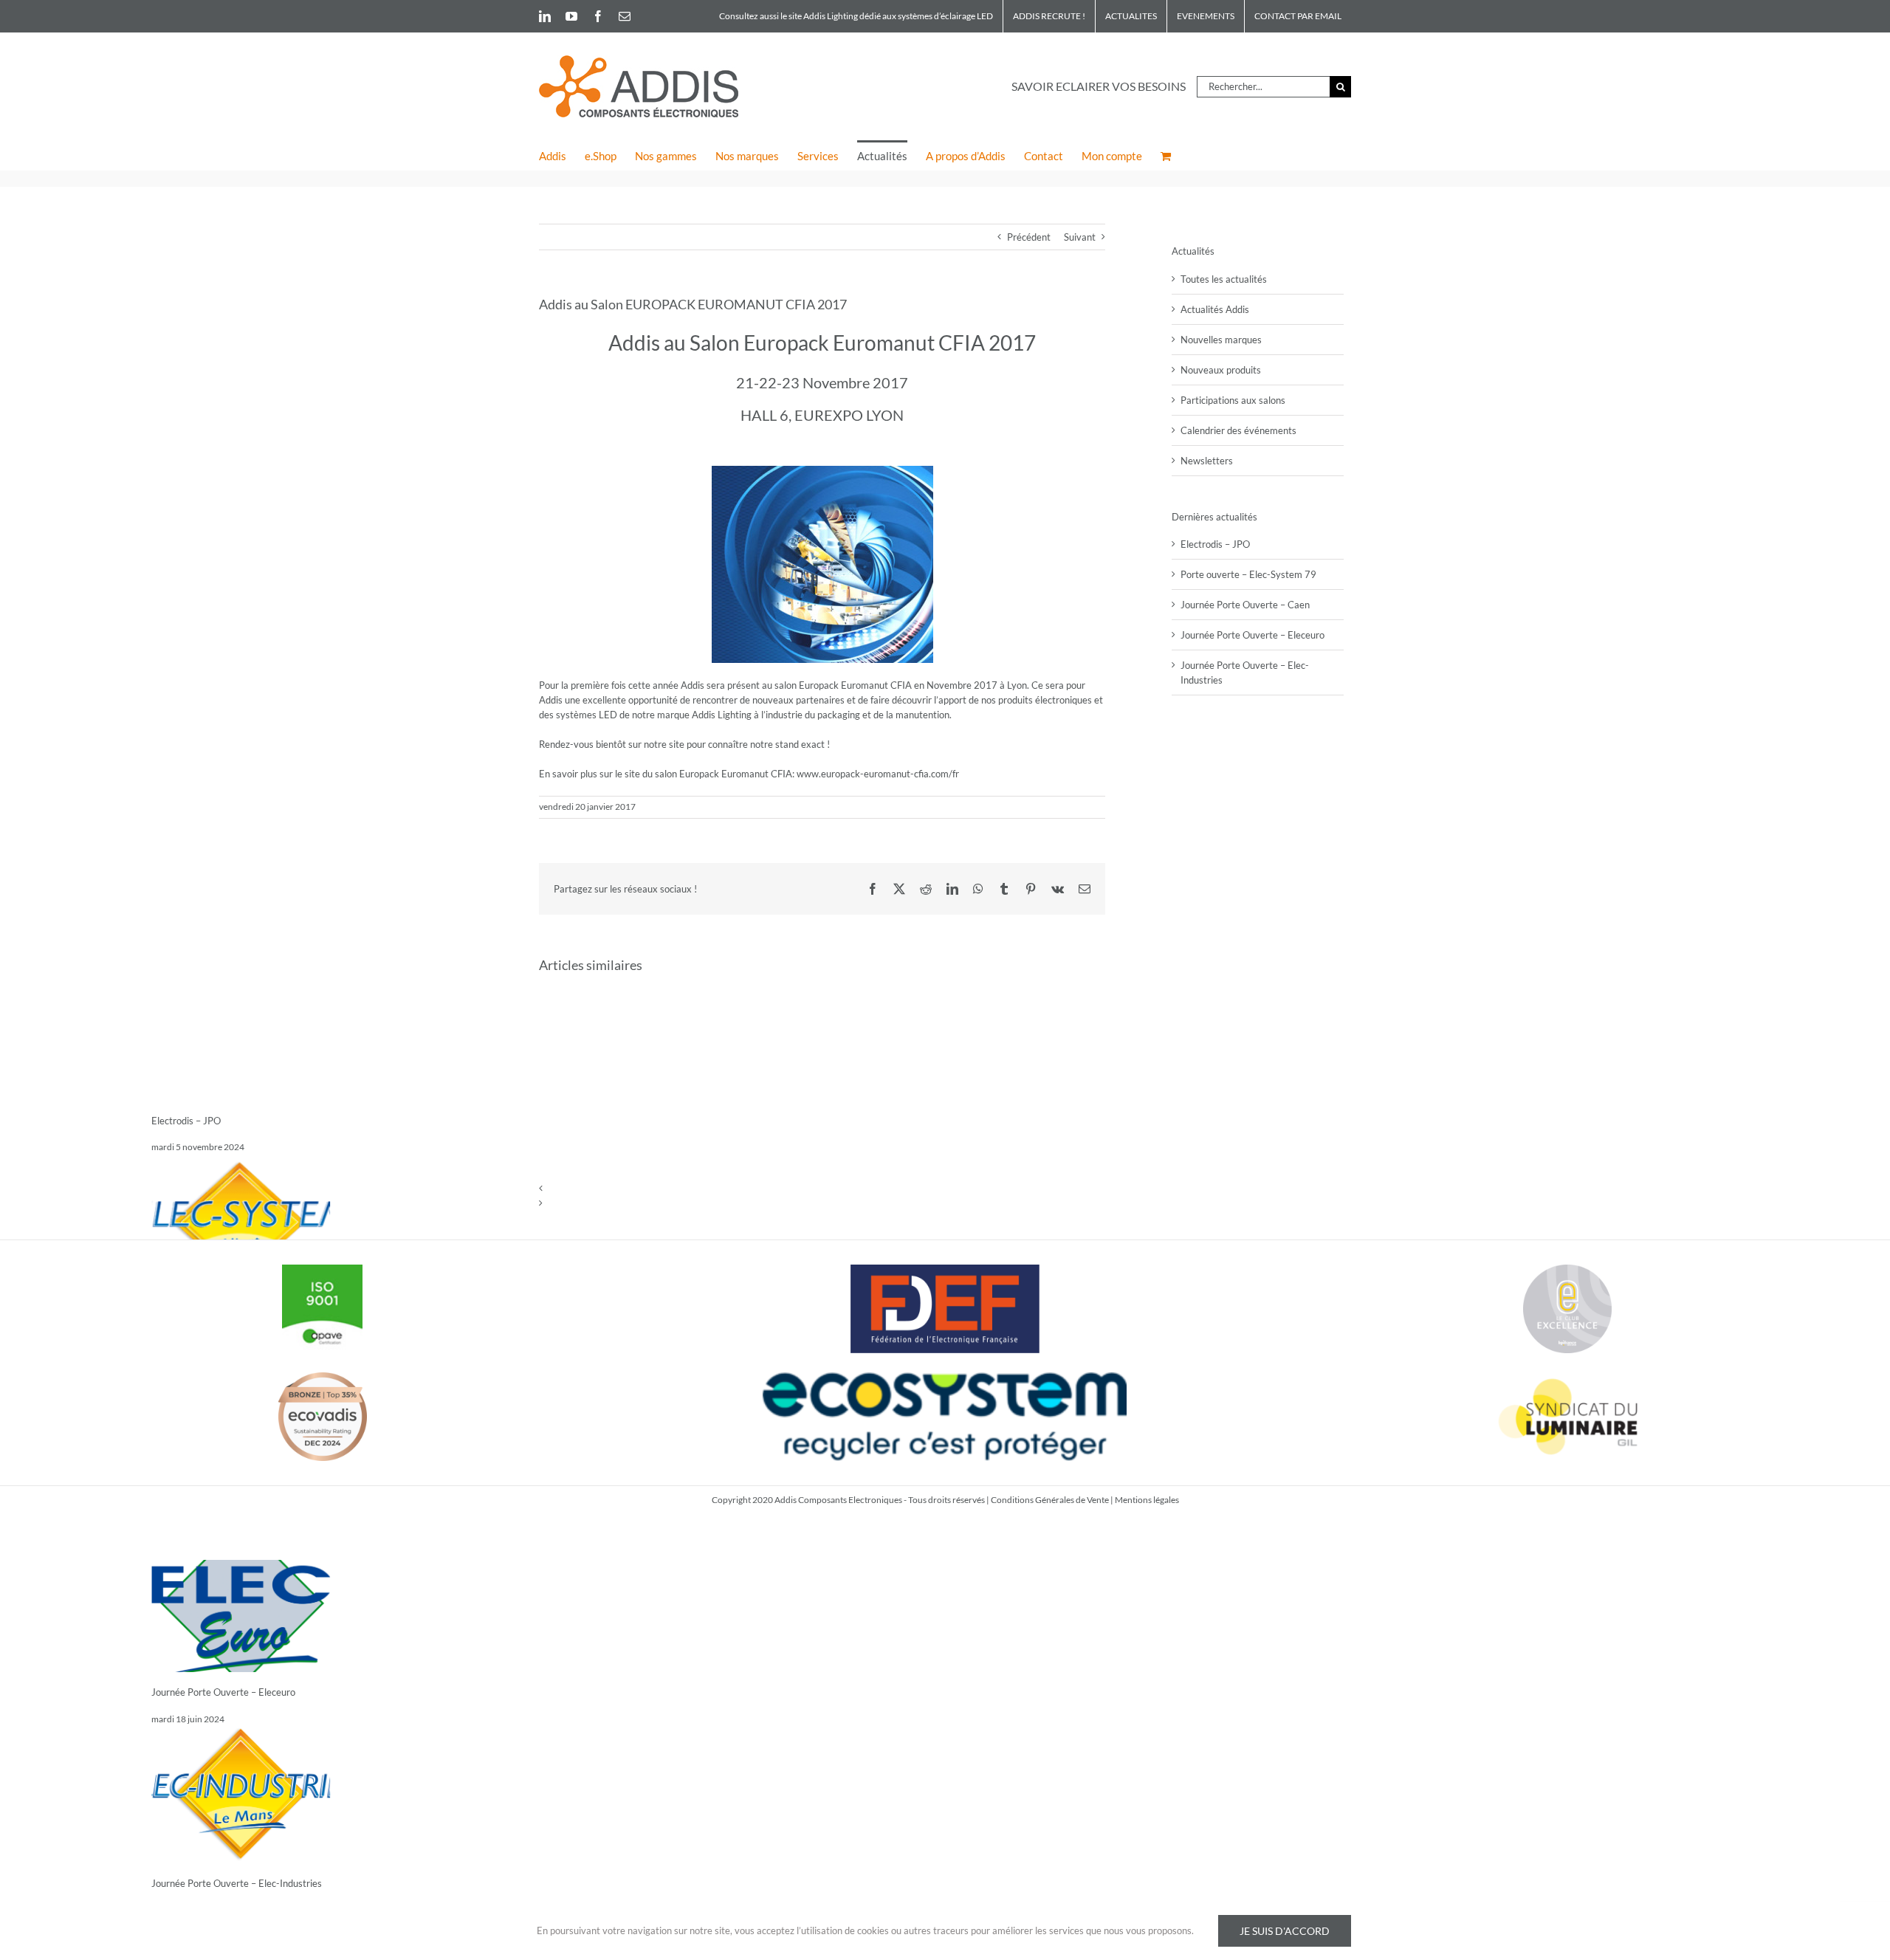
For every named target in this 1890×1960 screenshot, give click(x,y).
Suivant (1080, 237)
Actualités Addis (1215, 309)
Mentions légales (1147, 1500)
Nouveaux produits (1221, 370)
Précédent (1029, 237)
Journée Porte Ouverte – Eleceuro (223, 1692)
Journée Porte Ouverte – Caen (1245, 605)
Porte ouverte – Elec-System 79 (1248, 574)
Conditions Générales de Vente (1050, 1500)
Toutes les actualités (1224, 279)
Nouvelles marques (1221, 340)
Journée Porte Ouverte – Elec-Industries (237, 1883)
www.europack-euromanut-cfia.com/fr (878, 774)
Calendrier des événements (1238, 430)
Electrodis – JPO (186, 1121)
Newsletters (1207, 461)
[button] (822, 1188)
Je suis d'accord (1285, 1931)
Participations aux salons (1233, 400)
